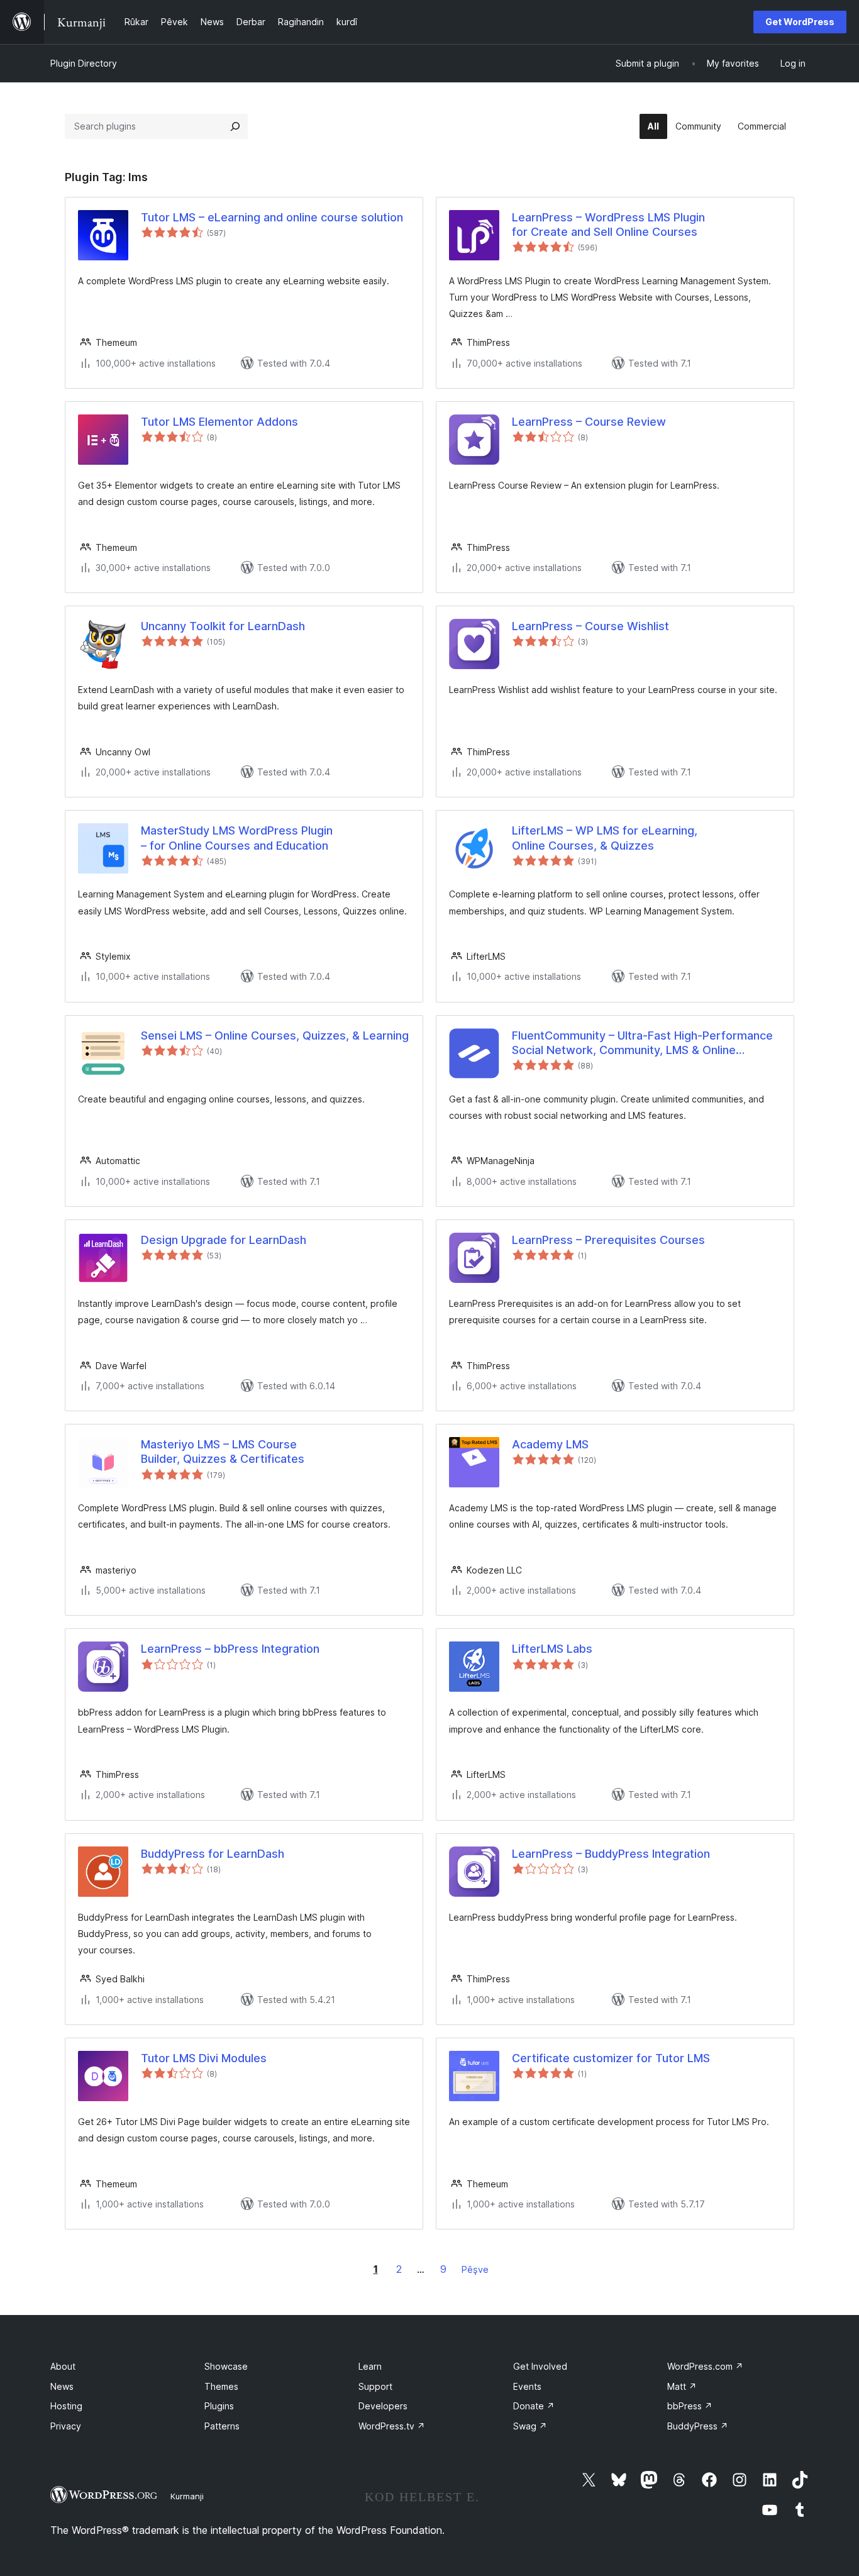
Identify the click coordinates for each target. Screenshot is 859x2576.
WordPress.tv (392, 2426)
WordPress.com (705, 2366)
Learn (370, 2366)
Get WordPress (800, 22)
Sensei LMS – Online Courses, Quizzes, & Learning (275, 1035)
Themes (221, 2386)
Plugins (219, 2406)
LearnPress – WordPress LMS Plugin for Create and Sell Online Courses (608, 225)
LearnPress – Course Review (589, 422)
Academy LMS (550, 1444)
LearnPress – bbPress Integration (230, 1649)
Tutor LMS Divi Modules (204, 2058)
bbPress (690, 2406)
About (63, 2366)
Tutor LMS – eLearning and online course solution (272, 217)
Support (375, 2386)
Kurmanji (187, 2496)
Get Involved (540, 2366)
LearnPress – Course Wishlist (590, 626)
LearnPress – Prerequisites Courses (608, 1240)
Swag (530, 2426)
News (62, 2386)
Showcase (226, 2366)
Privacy (66, 2426)
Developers (383, 2406)
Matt (682, 2386)
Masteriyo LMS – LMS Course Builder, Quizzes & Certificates (223, 1452)
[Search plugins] (235, 126)
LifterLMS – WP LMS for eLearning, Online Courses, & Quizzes (605, 838)
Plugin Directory (84, 63)
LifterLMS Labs (552, 1649)
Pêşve (475, 2269)
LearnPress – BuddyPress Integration (611, 1854)
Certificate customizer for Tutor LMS (611, 2058)
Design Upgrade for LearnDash (224, 1240)
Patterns (222, 2426)
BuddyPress (698, 2426)
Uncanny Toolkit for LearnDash (223, 626)
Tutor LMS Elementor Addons (219, 422)
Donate (534, 2406)
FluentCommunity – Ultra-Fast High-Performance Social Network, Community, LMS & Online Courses (642, 1043)
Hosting (66, 2406)
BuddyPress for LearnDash (213, 1854)
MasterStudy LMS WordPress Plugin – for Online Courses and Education (237, 838)
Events (527, 2386)
